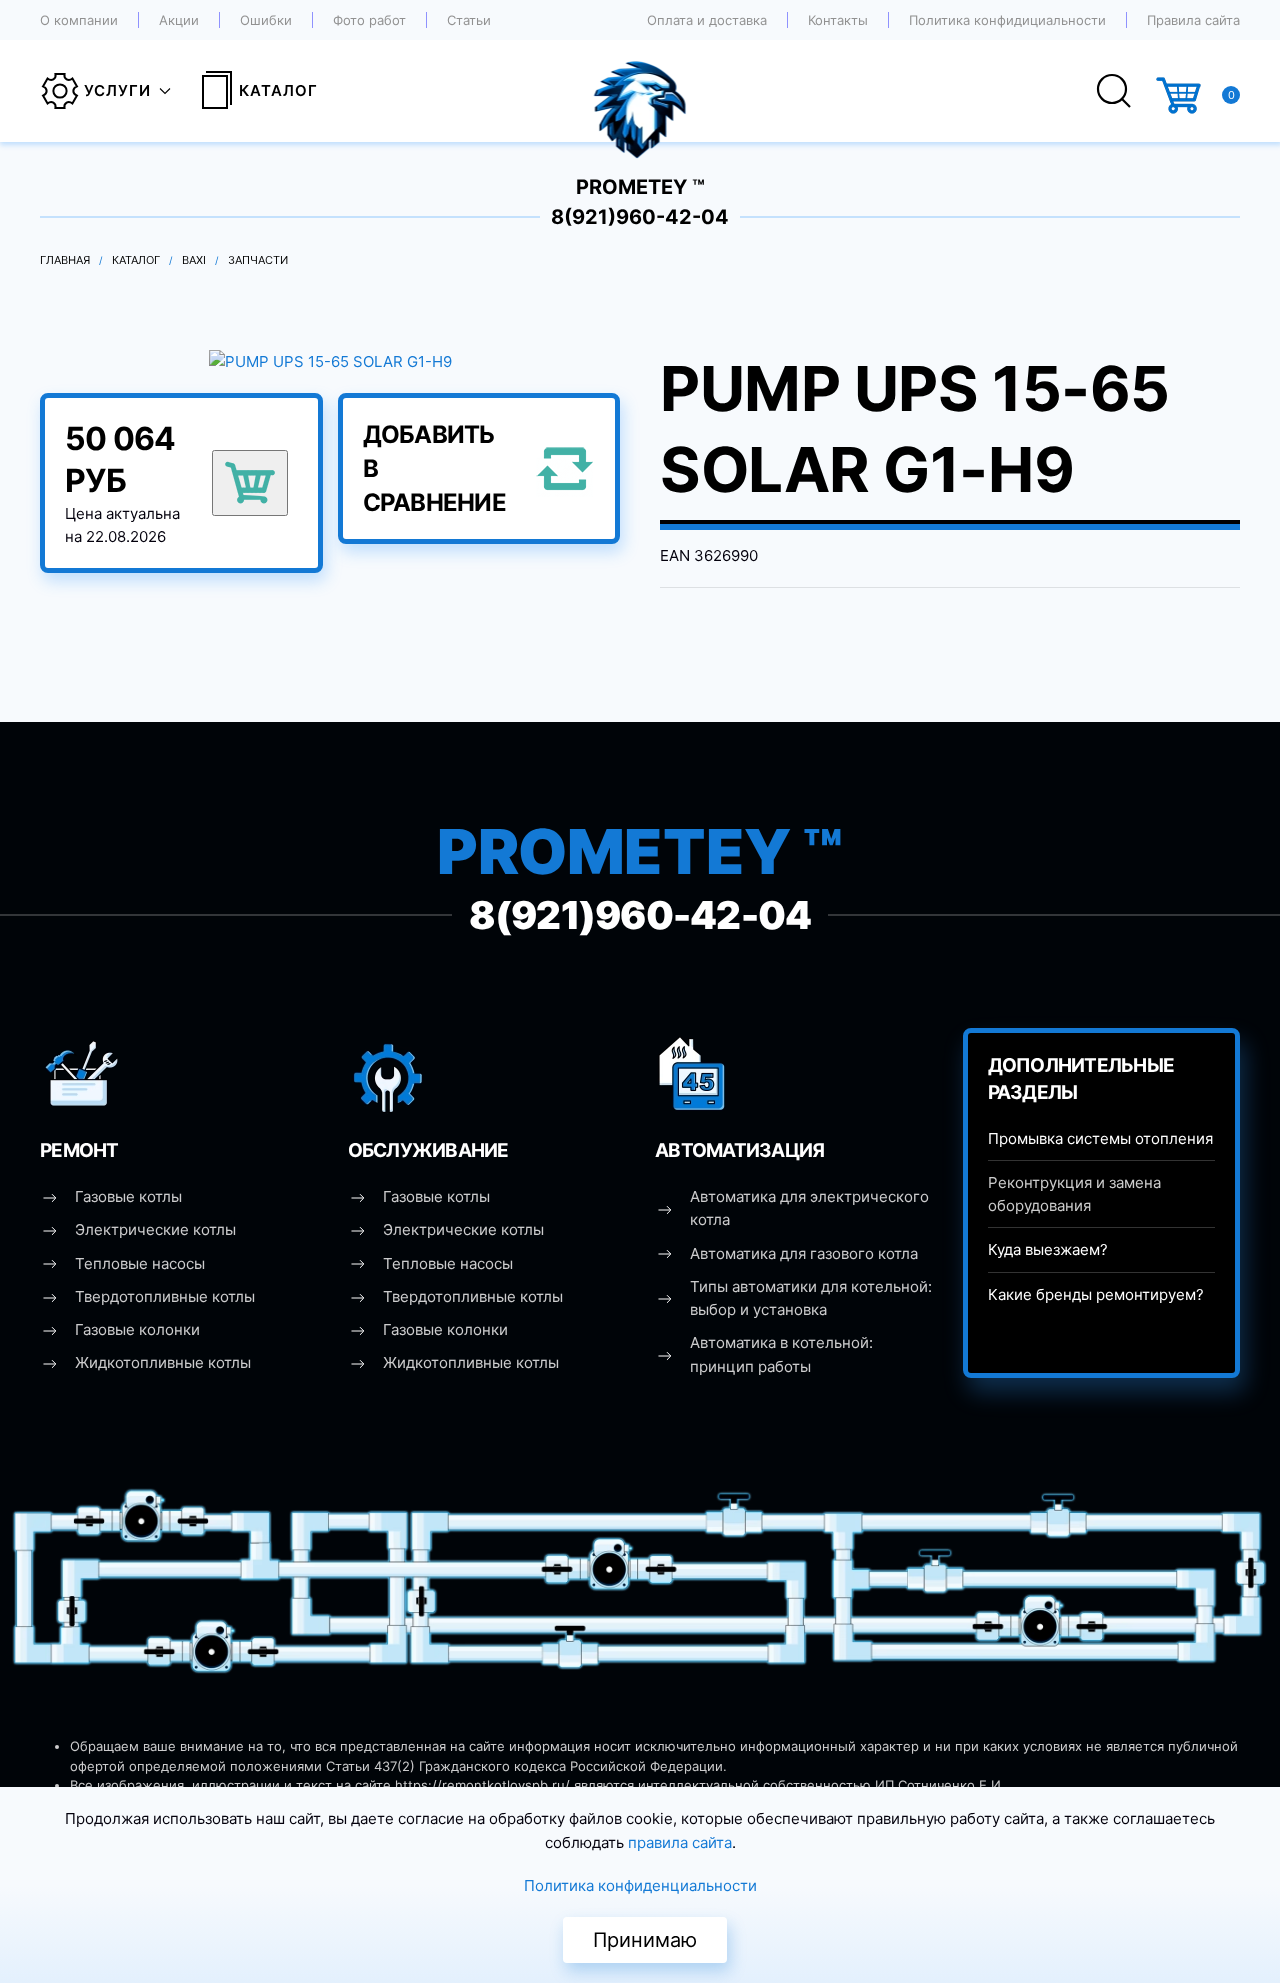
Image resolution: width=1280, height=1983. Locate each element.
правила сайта (680, 1842)
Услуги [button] (117, 90)
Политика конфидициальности (1007, 20)
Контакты (838, 20)
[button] (330, 360)
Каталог (278, 90)
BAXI (194, 260)
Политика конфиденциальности (640, 1885)
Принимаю (645, 1940)
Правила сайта (1193, 20)
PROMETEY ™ (640, 187)
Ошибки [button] (266, 20)
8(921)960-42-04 (640, 217)
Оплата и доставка (707, 20)
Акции (179, 20)
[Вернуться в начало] (640, 91)
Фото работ (369, 20)
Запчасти (258, 260)
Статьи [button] (469, 20)
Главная (65, 260)
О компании (79, 20)
